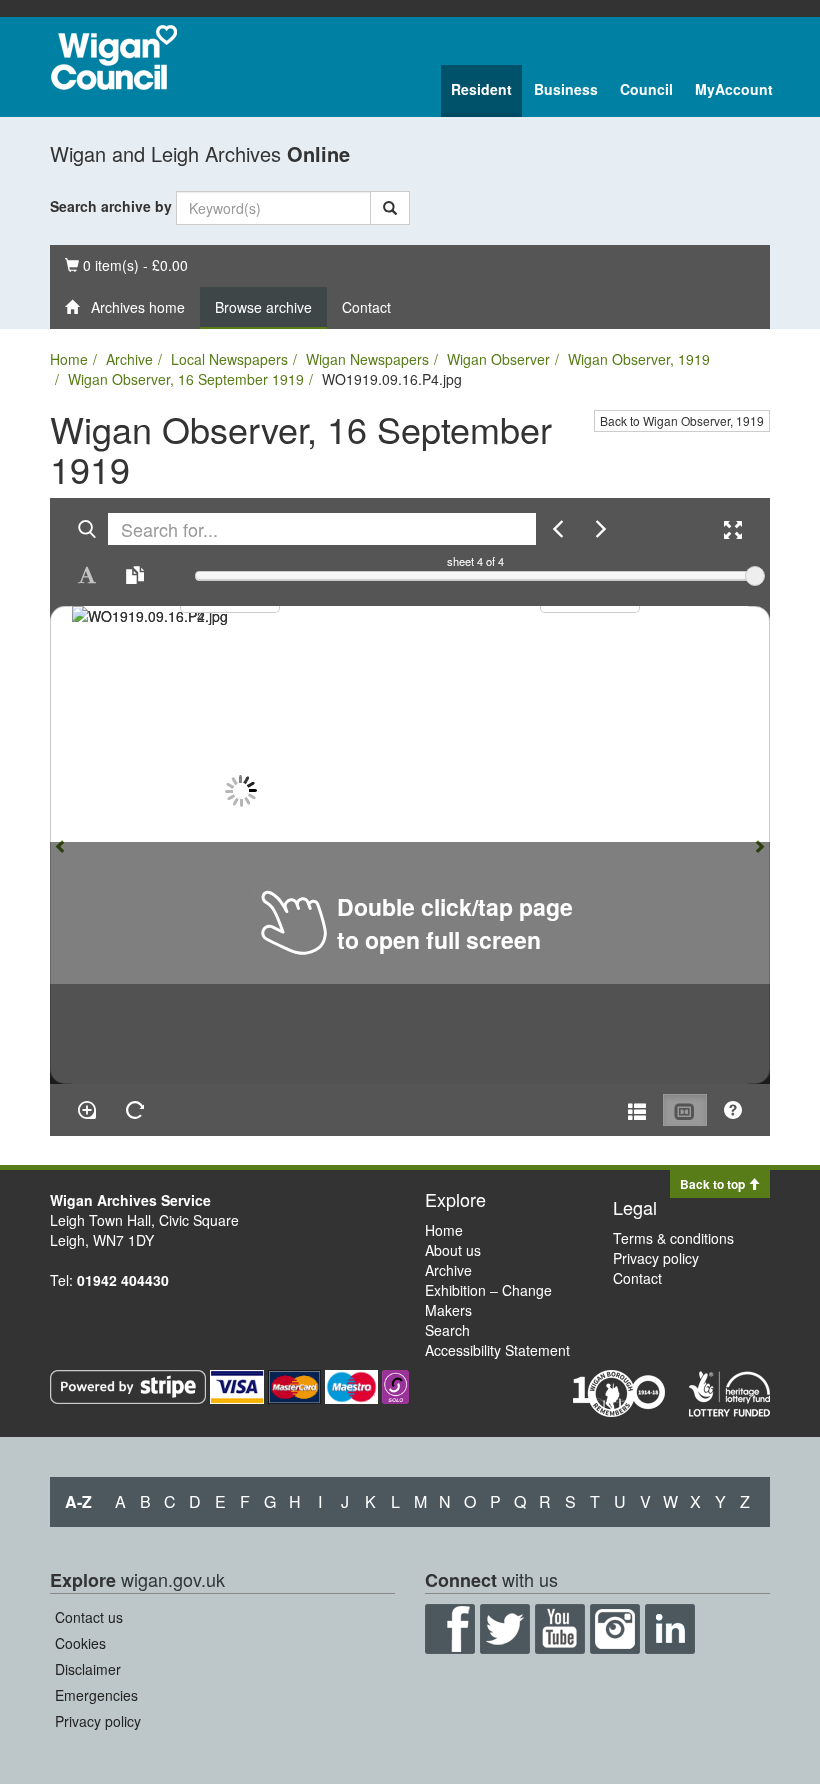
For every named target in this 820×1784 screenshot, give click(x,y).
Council (646, 89)
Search (447, 1330)
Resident (481, 89)
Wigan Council (114, 57)
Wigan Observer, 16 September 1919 (186, 379)
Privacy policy (656, 1258)
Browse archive (263, 307)
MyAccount (734, 89)
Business (566, 89)
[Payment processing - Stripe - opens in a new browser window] (130, 1384)
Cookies (80, 1643)
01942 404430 (123, 1280)
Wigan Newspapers (367, 359)
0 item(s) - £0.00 (126, 264)
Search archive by (111, 206)
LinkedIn (670, 1629)
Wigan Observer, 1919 (639, 359)
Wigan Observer (498, 359)
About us (453, 1250)
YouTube (560, 1629)
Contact (366, 307)
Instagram (615, 1629)
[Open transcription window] (135, 575)
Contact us (89, 1617)
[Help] (733, 1110)
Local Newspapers (229, 359)
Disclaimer (88, 1669)
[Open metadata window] (637, 1110)
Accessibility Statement (497, 1350)
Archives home (132, 307)
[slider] (755, 576)
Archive (129, 359)
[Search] (390, 208)
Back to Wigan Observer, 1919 (682, 420)
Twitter (505, 1629)
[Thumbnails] (685, 1110)
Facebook (450, 1629)
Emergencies (96, 1695)
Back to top (714, 1184)
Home (69, 359)
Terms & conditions (673, 1238)
